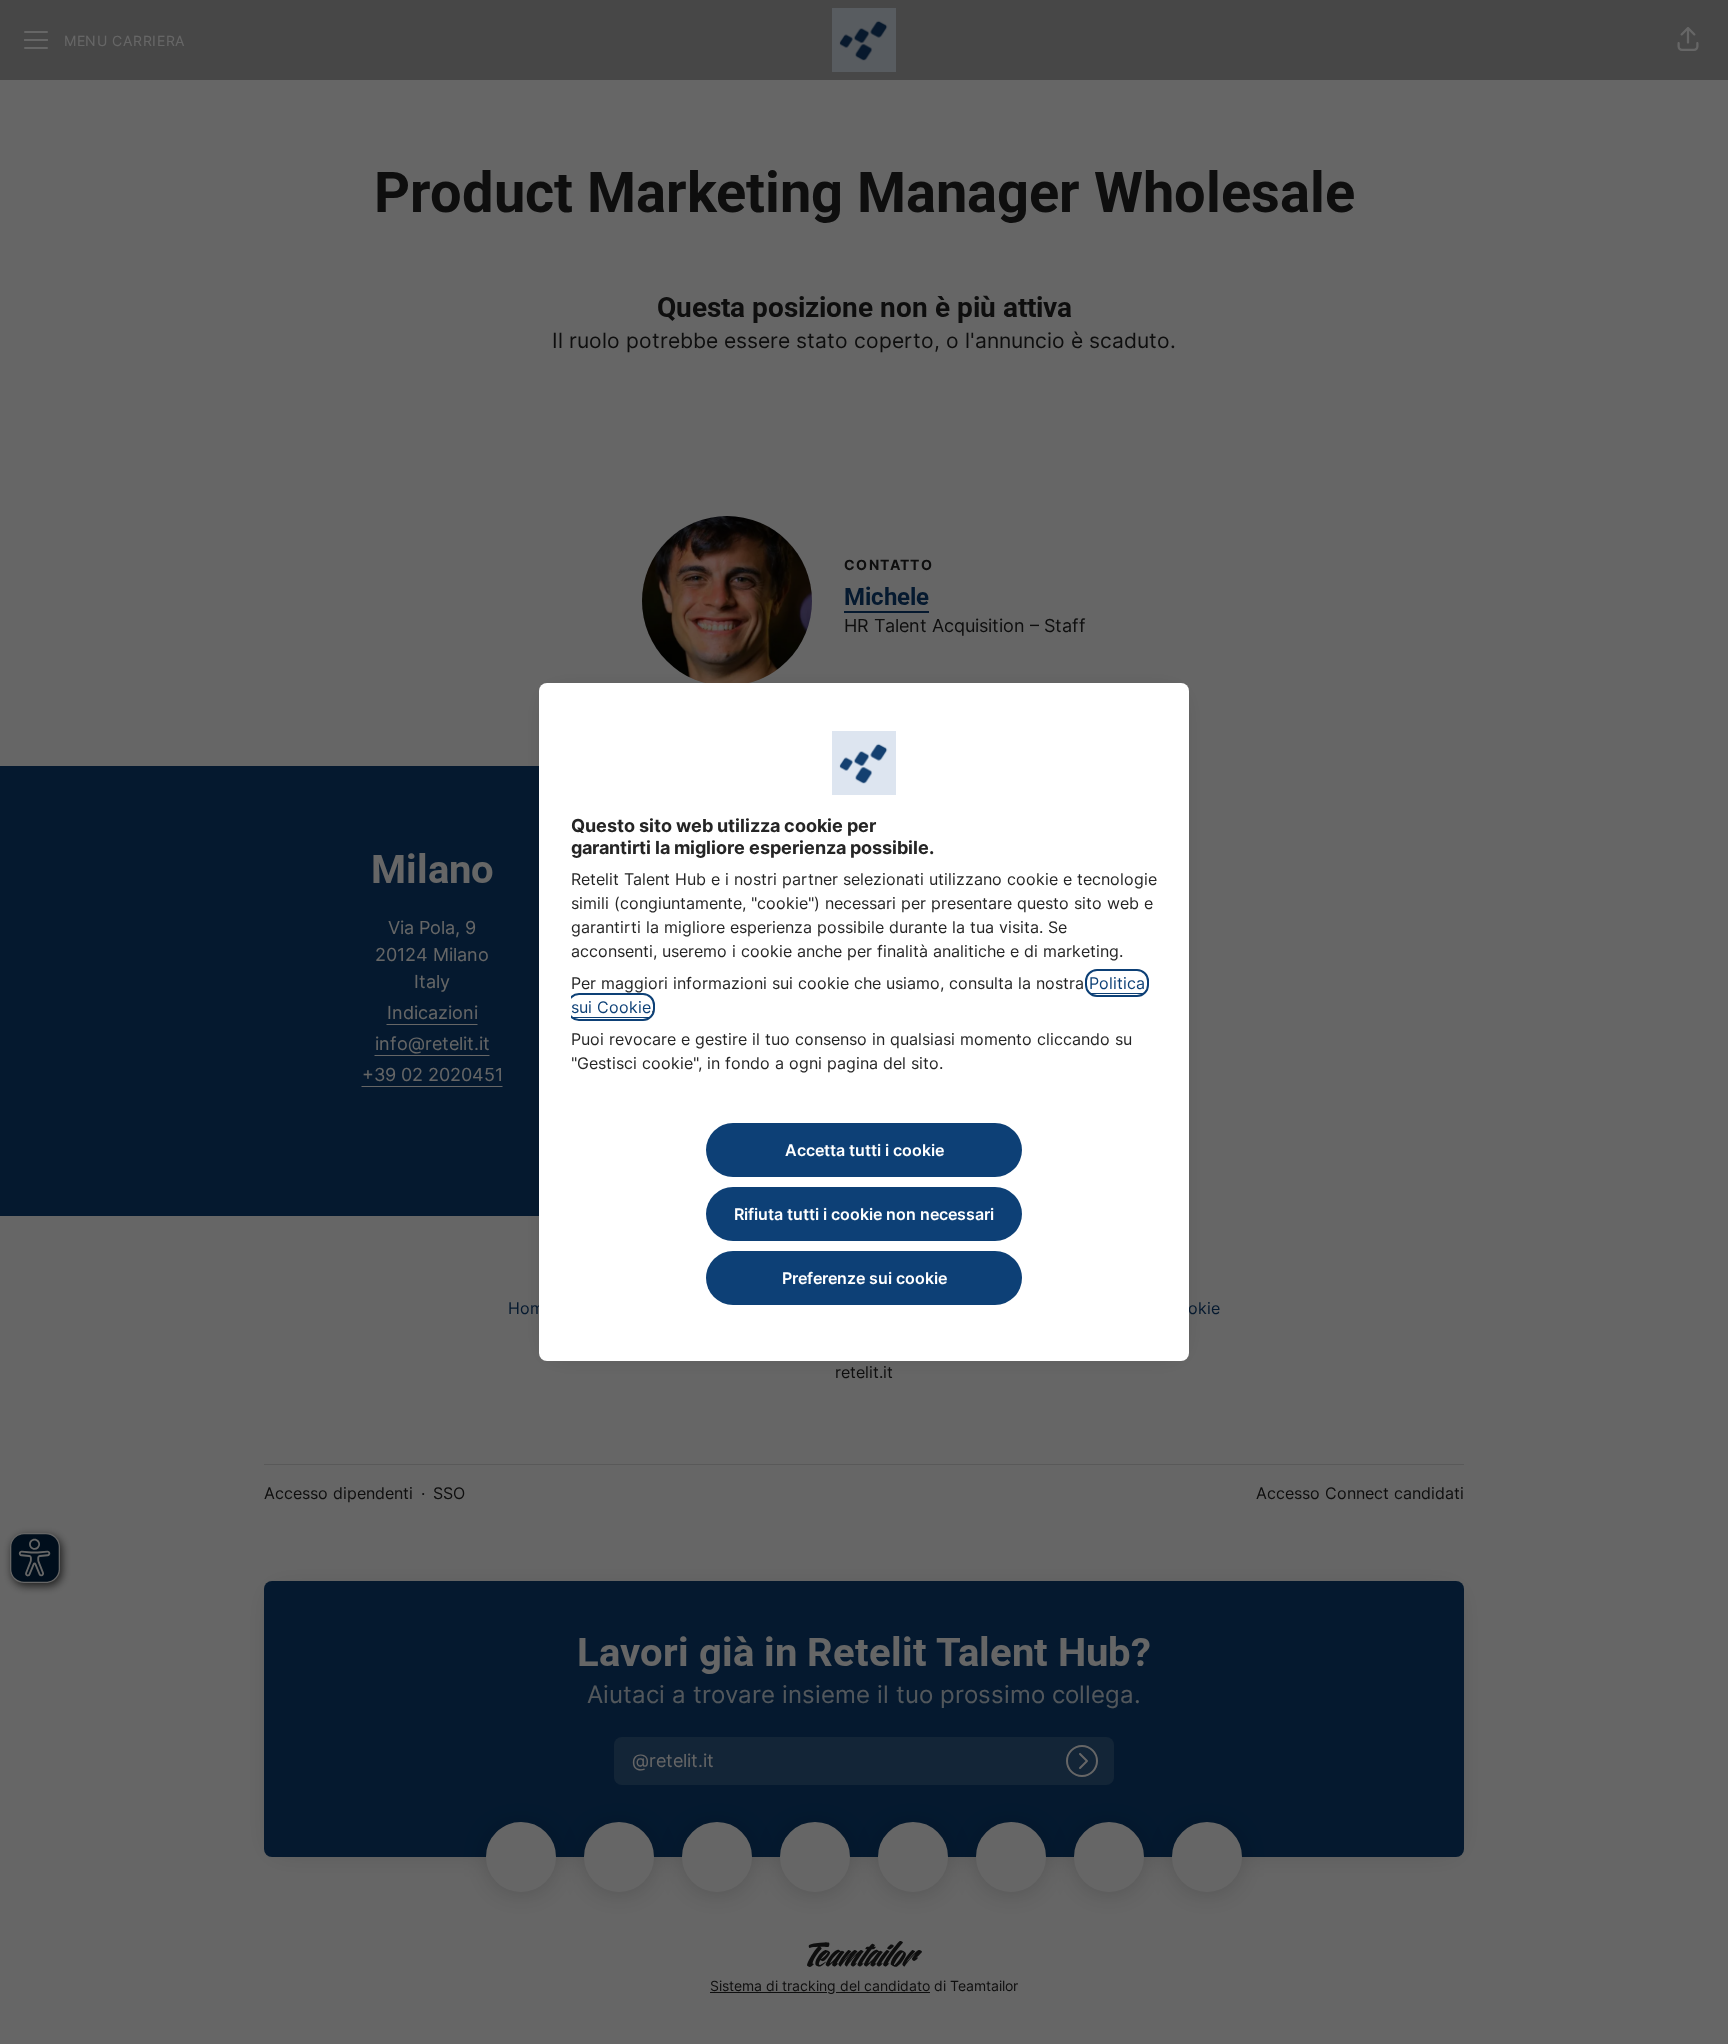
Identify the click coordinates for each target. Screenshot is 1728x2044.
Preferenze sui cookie (864, 1278)
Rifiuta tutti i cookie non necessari (864, 1214)
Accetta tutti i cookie (864, 1150)
